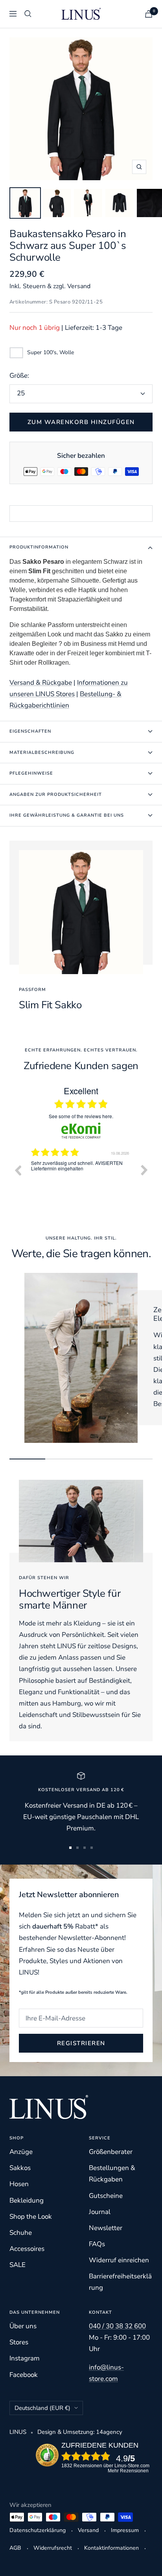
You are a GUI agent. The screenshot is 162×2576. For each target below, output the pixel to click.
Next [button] (144, 1170)
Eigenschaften (30, 731)
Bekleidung (27, 2200)
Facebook (24, 2375)
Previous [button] (18, 1170)
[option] (81, 1176)
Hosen (19, 2184)
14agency (109, 2432)
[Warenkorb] (149, 14)
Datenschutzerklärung (38, 2530)
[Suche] (28, 14)
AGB (15, 2548)
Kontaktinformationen (111, 2548)
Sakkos (20, 2168)
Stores (19, 2342)
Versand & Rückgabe (41, 683)
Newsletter (106, 2228)
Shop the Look (31, 2217)
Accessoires (27, 2249)
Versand (88, 2530)
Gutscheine (106, 2196)
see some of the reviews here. (81, 1116)
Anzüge (21, 2152)
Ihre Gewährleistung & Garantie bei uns (67, 815)
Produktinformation (39, 547)
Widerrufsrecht (53, 2548)
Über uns (23, 2326)
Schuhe (21, 2233)
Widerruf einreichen (119, 2260)
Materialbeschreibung (42, 752)
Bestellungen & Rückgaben (112, 2174)
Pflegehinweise (31, 773)
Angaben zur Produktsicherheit (56, 794)
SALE (17, 2265)
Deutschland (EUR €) (42, 2408)
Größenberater (111, 2152)
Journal (100, 2212)
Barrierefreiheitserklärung (120, 2282)
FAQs (97, 2244)
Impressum (125, 2530)
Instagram (25, 2358)
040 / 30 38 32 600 (117, 2326)
